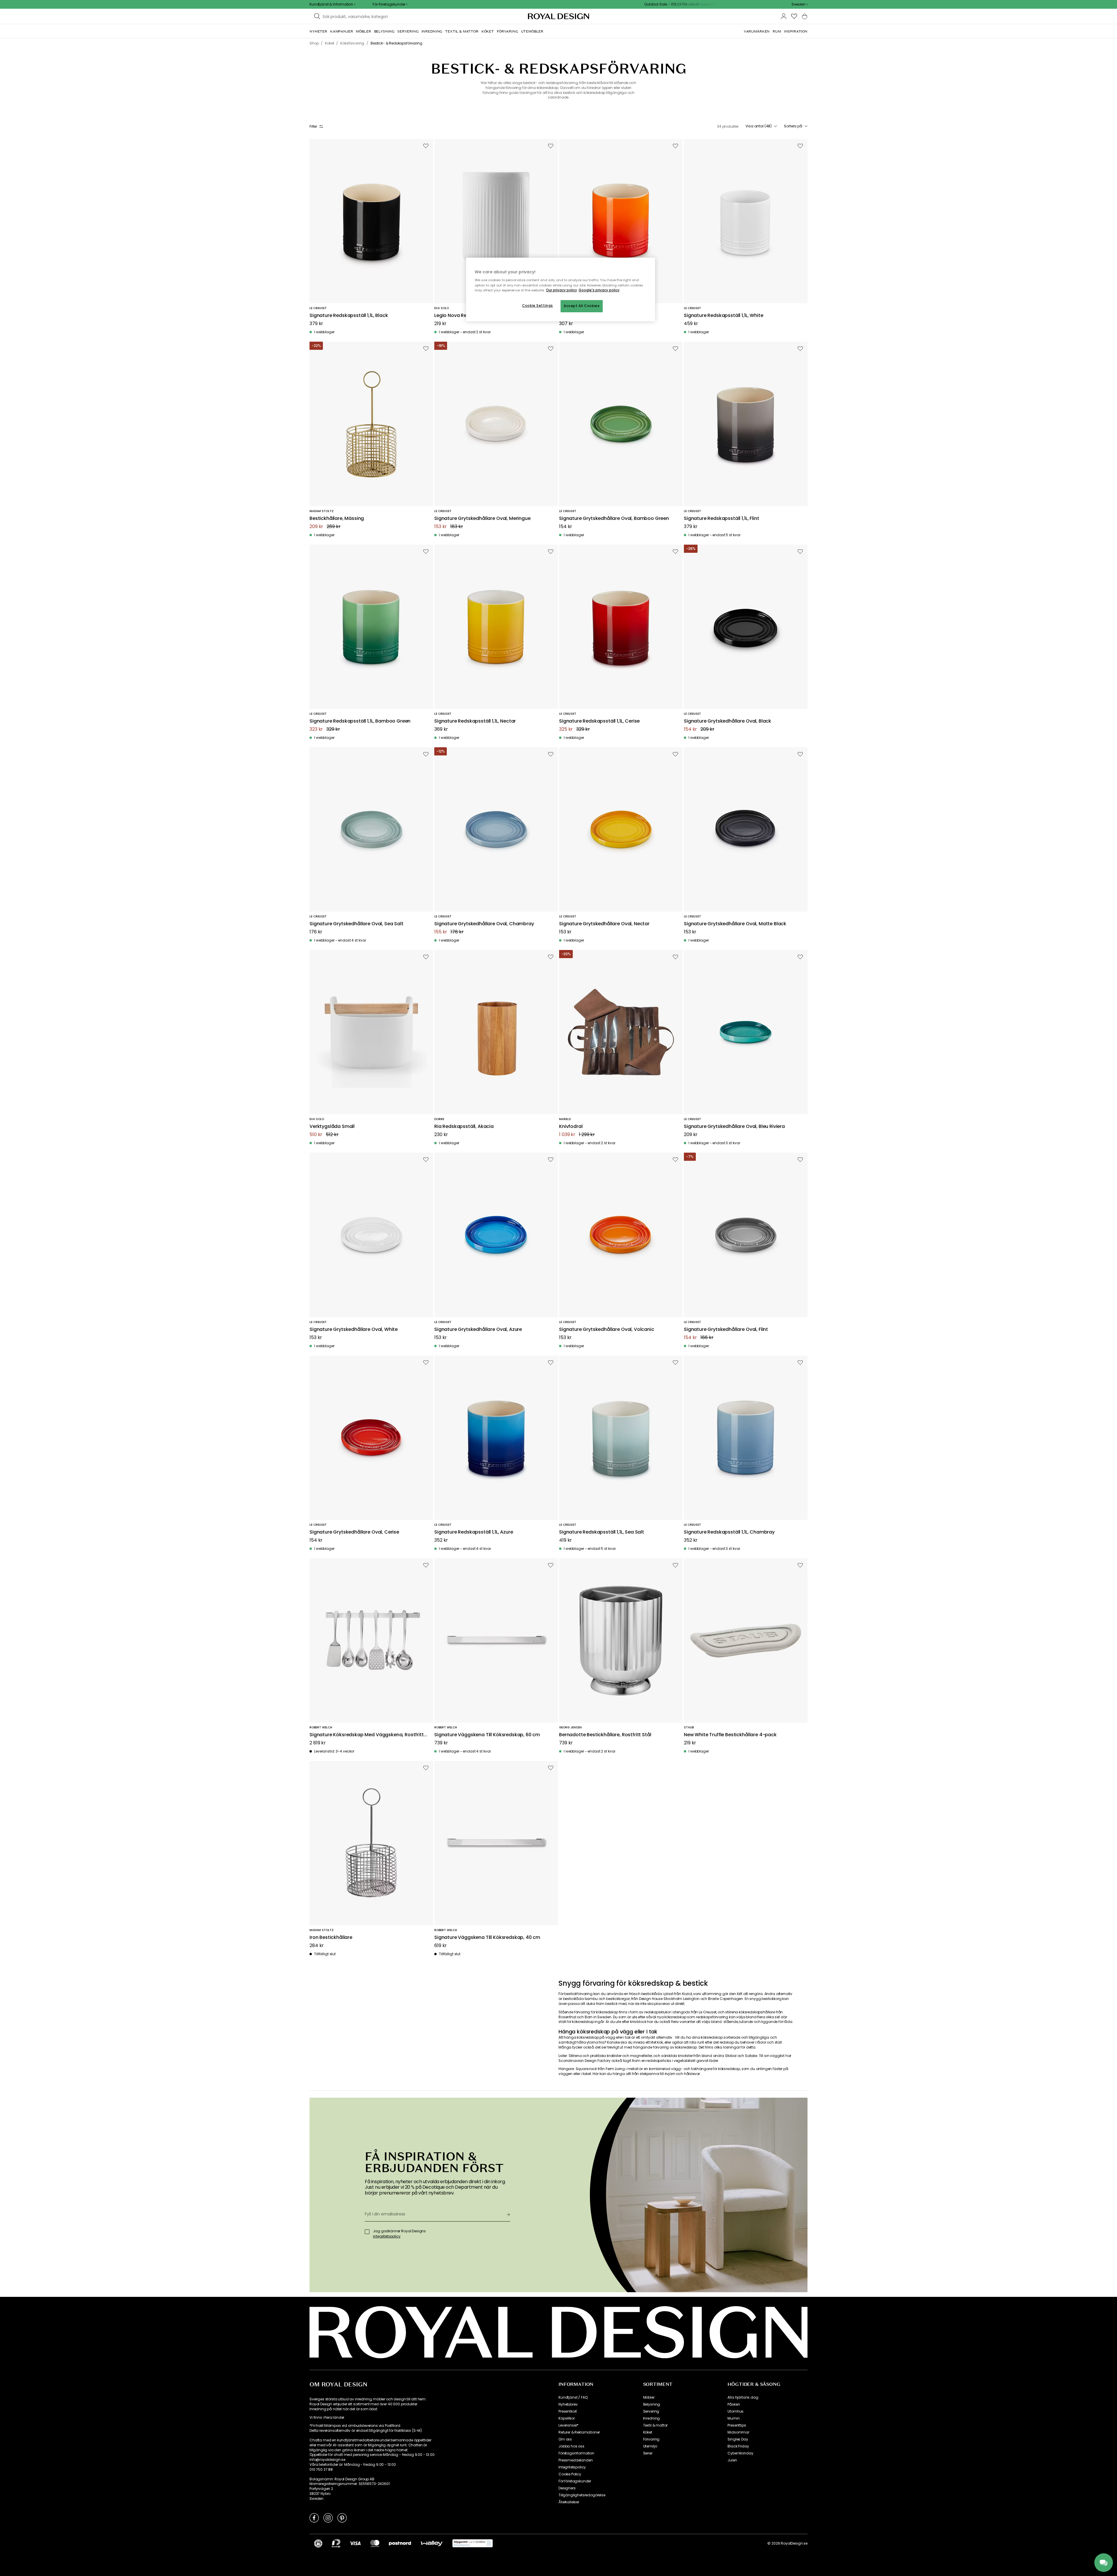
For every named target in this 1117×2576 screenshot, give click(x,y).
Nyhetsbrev (568, 2404)
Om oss (565, 2439)
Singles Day (738, 2439)
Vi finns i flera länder (327, 2418)
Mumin (733, 2418)
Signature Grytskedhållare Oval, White (354, 1330)
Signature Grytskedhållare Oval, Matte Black (735, 924)
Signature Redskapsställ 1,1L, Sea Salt (602, 1532)
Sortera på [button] (793, 126)
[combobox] (799, 4)
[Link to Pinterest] (342, 2518)
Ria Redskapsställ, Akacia (464, 1127)
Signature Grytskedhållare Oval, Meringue (482, 519)
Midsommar (738, 2432)
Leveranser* (569, 2425)
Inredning (652, 2418)
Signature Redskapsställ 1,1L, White (723, 316)
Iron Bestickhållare (331, 1938)
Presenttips (737, 2425)
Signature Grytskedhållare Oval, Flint (726, 1330)
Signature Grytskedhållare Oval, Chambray (484, 924)
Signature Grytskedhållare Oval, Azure (478, 1330)
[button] (799, 4)
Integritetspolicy (572, 2467)
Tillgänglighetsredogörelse (582, 2495)
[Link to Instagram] (328, 2518)
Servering (651, 2411)
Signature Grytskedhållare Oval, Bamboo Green (614, 519)
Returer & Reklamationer (579, 2432)
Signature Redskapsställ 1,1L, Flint (721, 519)
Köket (648, 2432)
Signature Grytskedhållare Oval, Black (728, 721)
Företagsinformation (576, 2453)
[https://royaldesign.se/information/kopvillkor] (473, 2543)
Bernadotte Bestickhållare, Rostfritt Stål (605, 1735)
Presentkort (568, 2411)
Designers (567, 2488)
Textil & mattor (656, 2425)
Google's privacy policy (599, 290)
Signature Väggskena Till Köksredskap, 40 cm (487, 1938)
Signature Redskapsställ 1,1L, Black (349, 316)
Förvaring (651, 2439)
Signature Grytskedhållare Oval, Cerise (354, 1532)
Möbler (649, 2397)
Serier (648, 2453)
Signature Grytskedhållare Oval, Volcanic (607, 1330)
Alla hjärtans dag (743, 2397)
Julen (732, 2460)
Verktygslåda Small (332, 1127)
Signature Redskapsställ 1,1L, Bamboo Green (360, 721)
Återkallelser (569, 2502)
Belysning (652, 2404)
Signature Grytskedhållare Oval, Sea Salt (356, 924)
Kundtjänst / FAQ (573, 2397)
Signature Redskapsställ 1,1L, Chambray (729, 1532)
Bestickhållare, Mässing (337, 519)
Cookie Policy (570, 2474)
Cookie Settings (538, 306)
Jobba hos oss (571, 2446)
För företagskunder (575, 2481)
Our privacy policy (562, 290)
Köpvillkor (566, 2418)
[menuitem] (318, 31)
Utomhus (736, 2411)
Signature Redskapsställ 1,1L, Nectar (475, 721)
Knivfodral (571, 1127)
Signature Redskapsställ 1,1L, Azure (474, 1532)
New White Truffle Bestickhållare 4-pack (730, 1735)
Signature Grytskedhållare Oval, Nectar (604, 924)
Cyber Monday (740, 2453)
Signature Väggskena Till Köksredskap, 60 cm (487, 1735)
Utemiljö (650, 2446)
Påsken (734, 2404)
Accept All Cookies (582, 306)
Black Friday (738, 2446)
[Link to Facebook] (314, 2518)
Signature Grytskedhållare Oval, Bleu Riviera (734, 1127)
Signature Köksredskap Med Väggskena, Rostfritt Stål (367, 1735)
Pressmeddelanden (576, 2460)
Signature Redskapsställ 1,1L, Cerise (599, 721)
